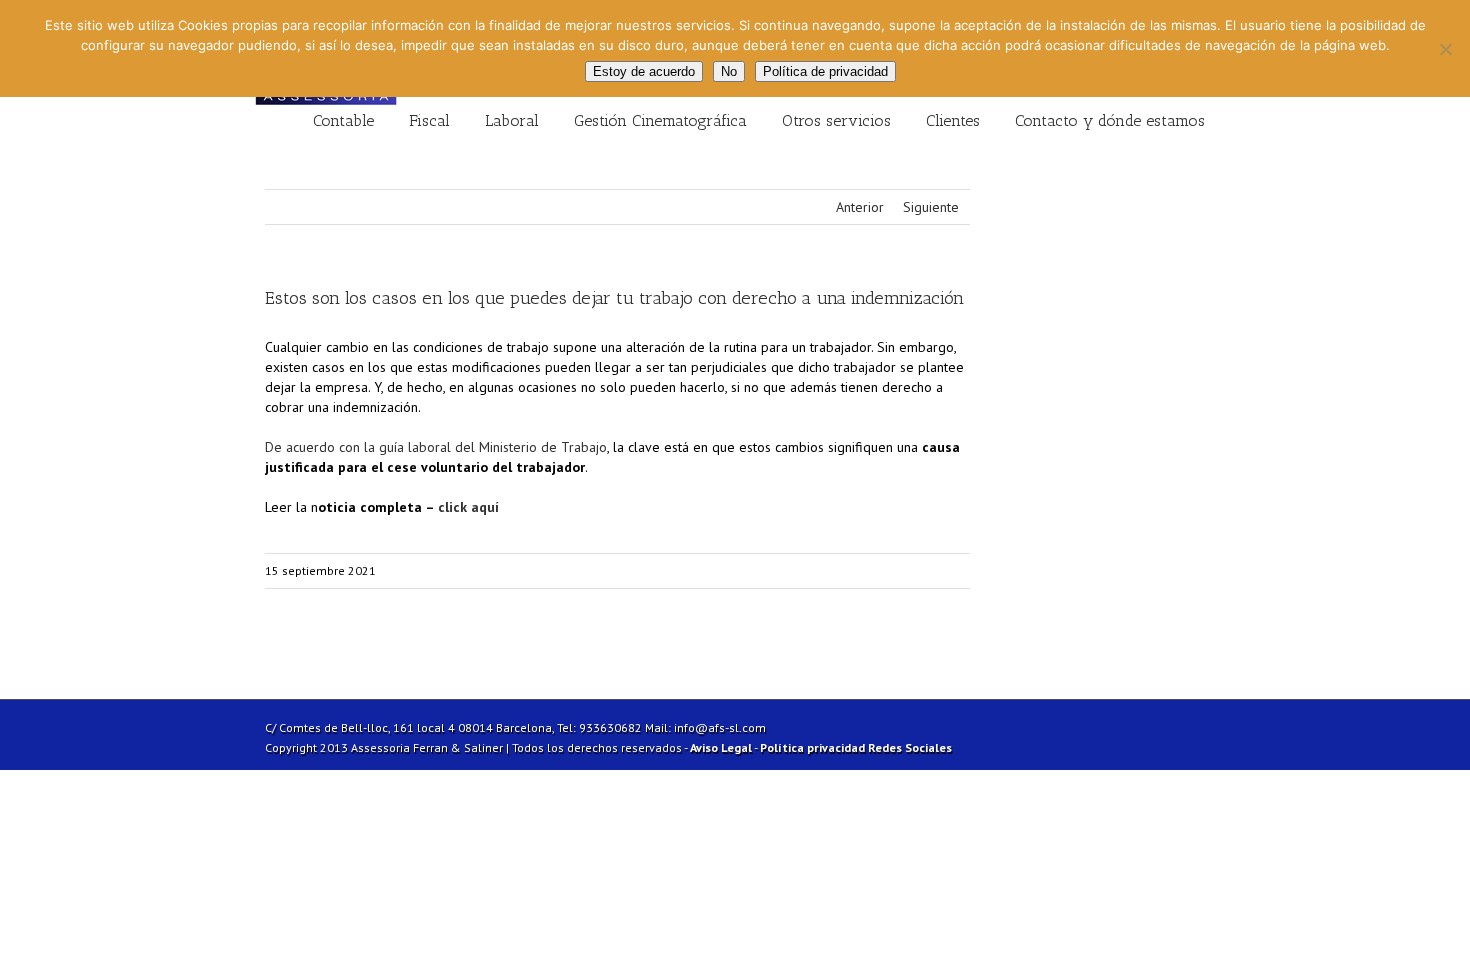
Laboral (512, 120)
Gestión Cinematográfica (660, 120)
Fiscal (429, 120)
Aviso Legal (721, 747)
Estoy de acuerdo (644, 71)
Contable (343, 120)
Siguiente (931, 207)
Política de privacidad (825, 71)
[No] (1445, 49)
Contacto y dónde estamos (1110, 120)
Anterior (860, 207)
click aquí (468, 507)
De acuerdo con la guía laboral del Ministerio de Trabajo (436, 447)
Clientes (953, 120)
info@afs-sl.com (720, 727)
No (729, 71)
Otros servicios (836, 120)
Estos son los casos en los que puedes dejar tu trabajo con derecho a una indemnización (614, 298)
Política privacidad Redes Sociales (856, 747)
